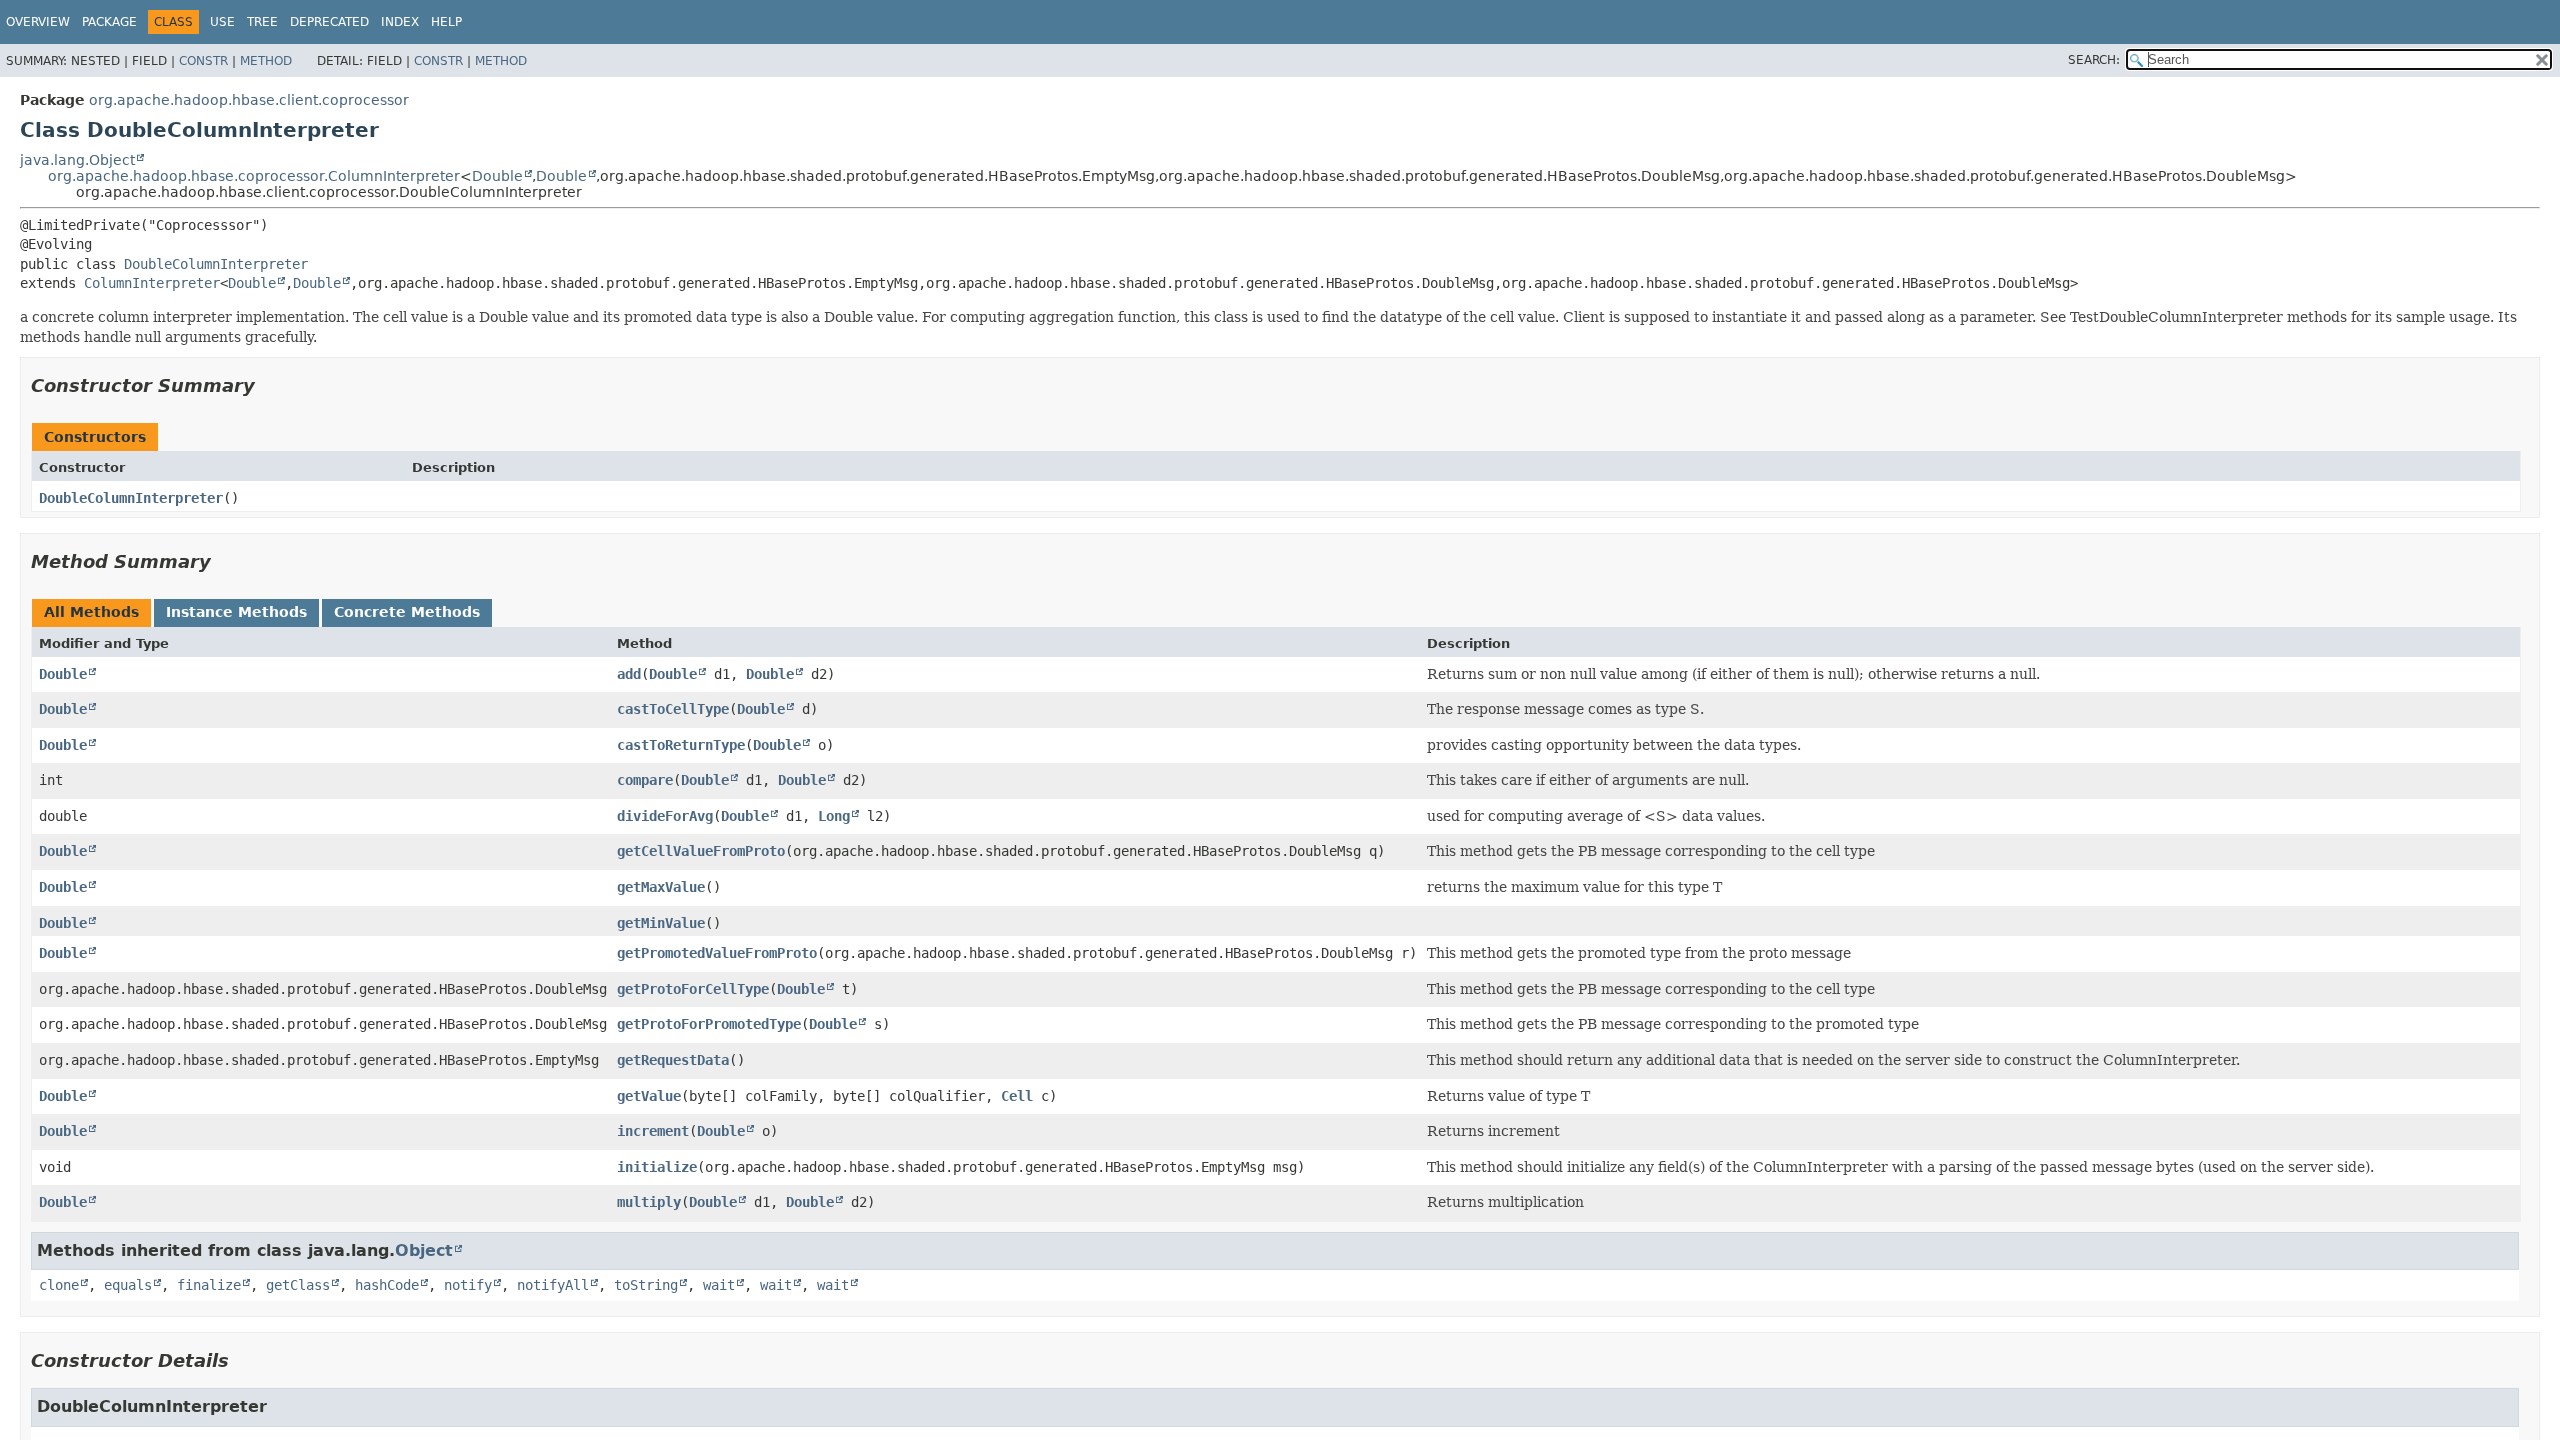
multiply (649, 1202)
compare (645, 780)
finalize (209, 1285)
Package (109, 22)
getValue (649, 1096)
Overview (38, 22)
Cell (1017, 1096)
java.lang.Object (77, 160)
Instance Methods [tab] (236, 612)
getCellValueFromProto (701, 851)
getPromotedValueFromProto (717, 953)
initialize (657, 1167)
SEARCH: (2094, 60)
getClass (298, 1285)
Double (497, 176)
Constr (203, 61)
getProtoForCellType (693, 989)
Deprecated (329, 22)
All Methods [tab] (91, 612)
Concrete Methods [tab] (407, 612)
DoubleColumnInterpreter (216, 264)
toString (646, 1285)
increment (653, 1131)
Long (834, 816)
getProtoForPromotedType (709, 1024)
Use (222, 22)
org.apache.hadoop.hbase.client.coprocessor (249, 100)
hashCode (387, 1285)
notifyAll (553, 1285)
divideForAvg (665, 816)
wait (719, 1285)
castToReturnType (681, 745)
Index (400, 22)
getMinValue (661, 923)
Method (266, 61)
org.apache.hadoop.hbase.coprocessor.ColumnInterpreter (254, 176)
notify (468, 1285)
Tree (262, 22)
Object (424, 1250)
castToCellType (673, 709)
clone (59, 1285)
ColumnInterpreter (152, 283)
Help (446, 22)
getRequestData (673, 1060)
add (629, 674)
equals (128, 1285)
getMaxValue (661, 887)
